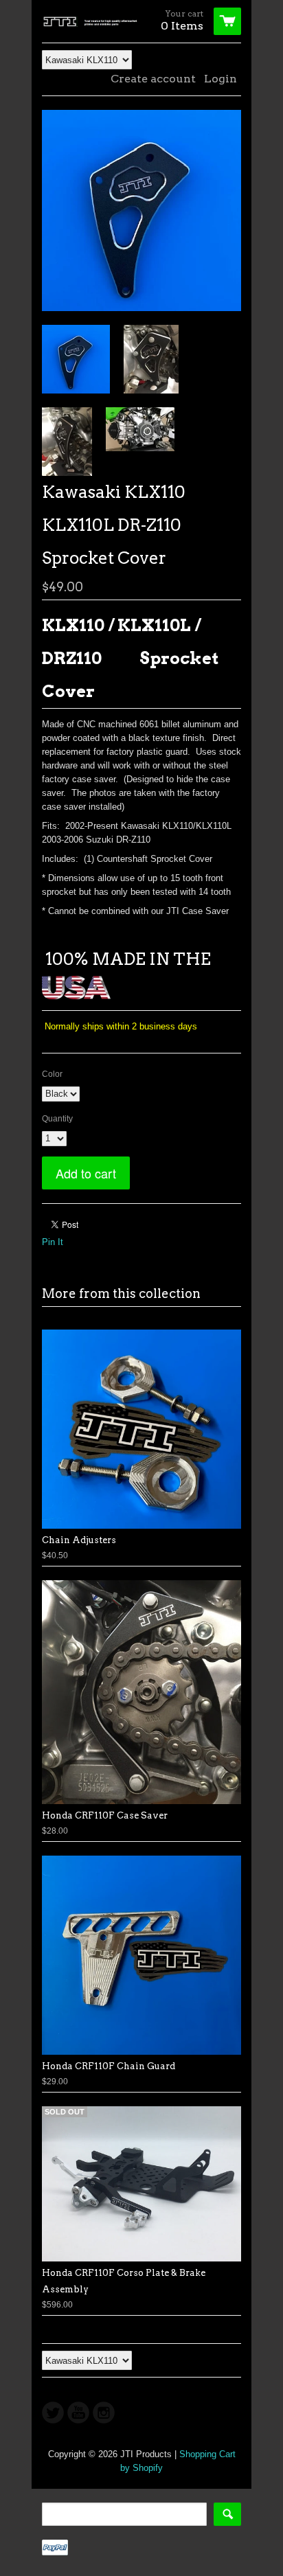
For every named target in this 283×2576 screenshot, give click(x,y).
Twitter (53, 2413)
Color (52, 1074)
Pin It (53, 1242)
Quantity (57, 1119)
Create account (153, 79)
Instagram (104, 2413)
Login (220, 79)
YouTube (78, 2413)
